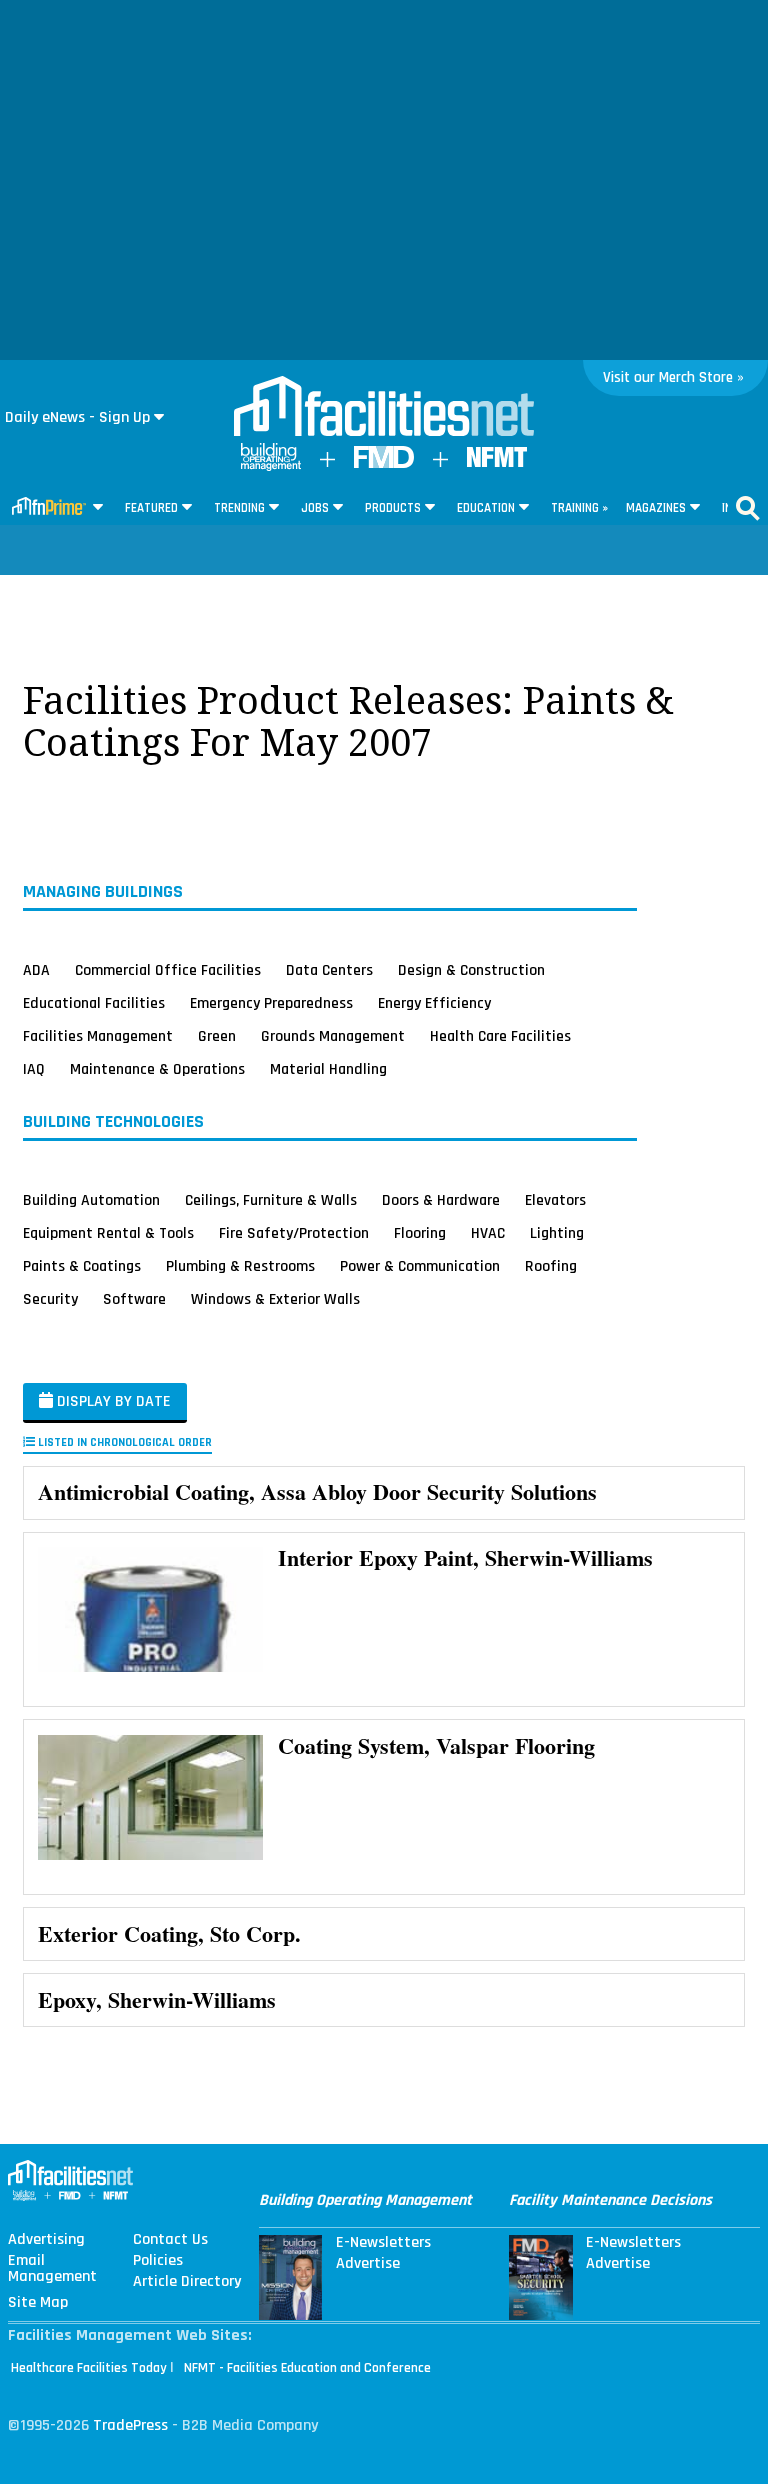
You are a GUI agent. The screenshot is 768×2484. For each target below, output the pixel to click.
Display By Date (112, 1401)
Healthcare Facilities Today (89, 2368)
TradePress (130, 2425)
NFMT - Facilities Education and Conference (307, 2368)
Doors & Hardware (441, 1200)
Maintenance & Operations (157, 1069)
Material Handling (328, 1069)
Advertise (368, 2264)
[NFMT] (497, 462)
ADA (36, 970)
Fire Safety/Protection (294, 1233)
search (748, 508)
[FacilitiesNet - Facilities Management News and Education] (384, 408)
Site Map (38, 2303)
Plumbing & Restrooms (240, 1266)
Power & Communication (420, 1266)
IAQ (34, 1069)
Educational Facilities (94, 1003)
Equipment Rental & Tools (108, 1233)
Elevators (555, 1200)
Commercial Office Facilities (168, 970)
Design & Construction (471, 970)
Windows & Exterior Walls (275, 1299)
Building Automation (91, 1200)
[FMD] (384, 463)
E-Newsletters (383, 2243)
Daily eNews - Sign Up (77, 417)
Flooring (420, 1233)
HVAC (488, 1233)
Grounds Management (333, 1036)
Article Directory (187, 2282)
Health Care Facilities (500, 1036)
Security (50, 1299)
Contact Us (170, 2240)
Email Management (52, 2269)
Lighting (557, 1233)
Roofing (551, 1266)
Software (134, 1299)
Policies (158, 2261)
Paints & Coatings (82, 1266)
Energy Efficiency (434, 1003)
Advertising (46, 2240)
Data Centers (329, 970)
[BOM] (271, 466)
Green (217, 1036)
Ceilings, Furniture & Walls (271, 1200)
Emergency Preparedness (271, 1003)
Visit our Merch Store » (673, 377)
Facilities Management (98, 1036)
